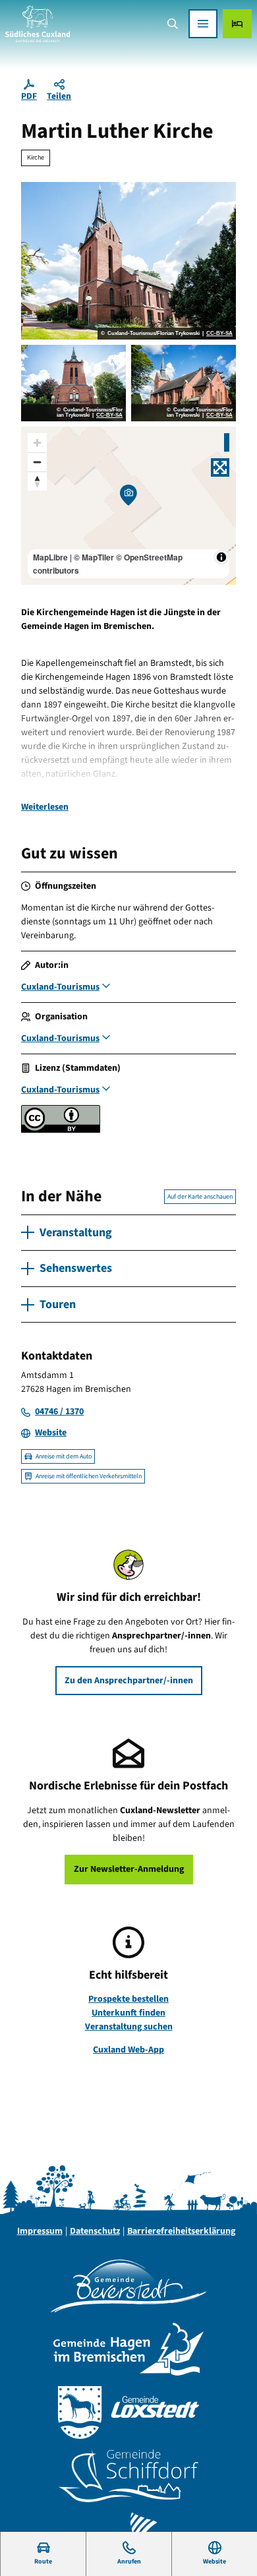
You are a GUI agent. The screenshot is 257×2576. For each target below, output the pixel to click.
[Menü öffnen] (203, 24)
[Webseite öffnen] (128, 2286)
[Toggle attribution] (221, 557)
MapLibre (50, 557)
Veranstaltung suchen (129, 2027)
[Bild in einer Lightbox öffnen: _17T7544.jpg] (128, 261)
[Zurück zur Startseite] (38, 24)
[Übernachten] (237, 24)
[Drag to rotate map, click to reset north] (37, 481)
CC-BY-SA (219, 334)
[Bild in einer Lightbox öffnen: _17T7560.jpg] (73, 383)
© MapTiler (94, 557)
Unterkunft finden (128, 2013)
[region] (128, 506)
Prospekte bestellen (128, 1999)
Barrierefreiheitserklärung (181, 2231)
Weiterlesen (45, 807)
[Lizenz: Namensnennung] (61, 1130)
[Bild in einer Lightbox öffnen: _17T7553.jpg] (184, 383)
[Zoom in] (37, 443)
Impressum (40, 2231)
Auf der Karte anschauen (200, 1197)
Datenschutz (95, 2231)
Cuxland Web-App (128, 2050)
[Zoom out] (37, 462)
